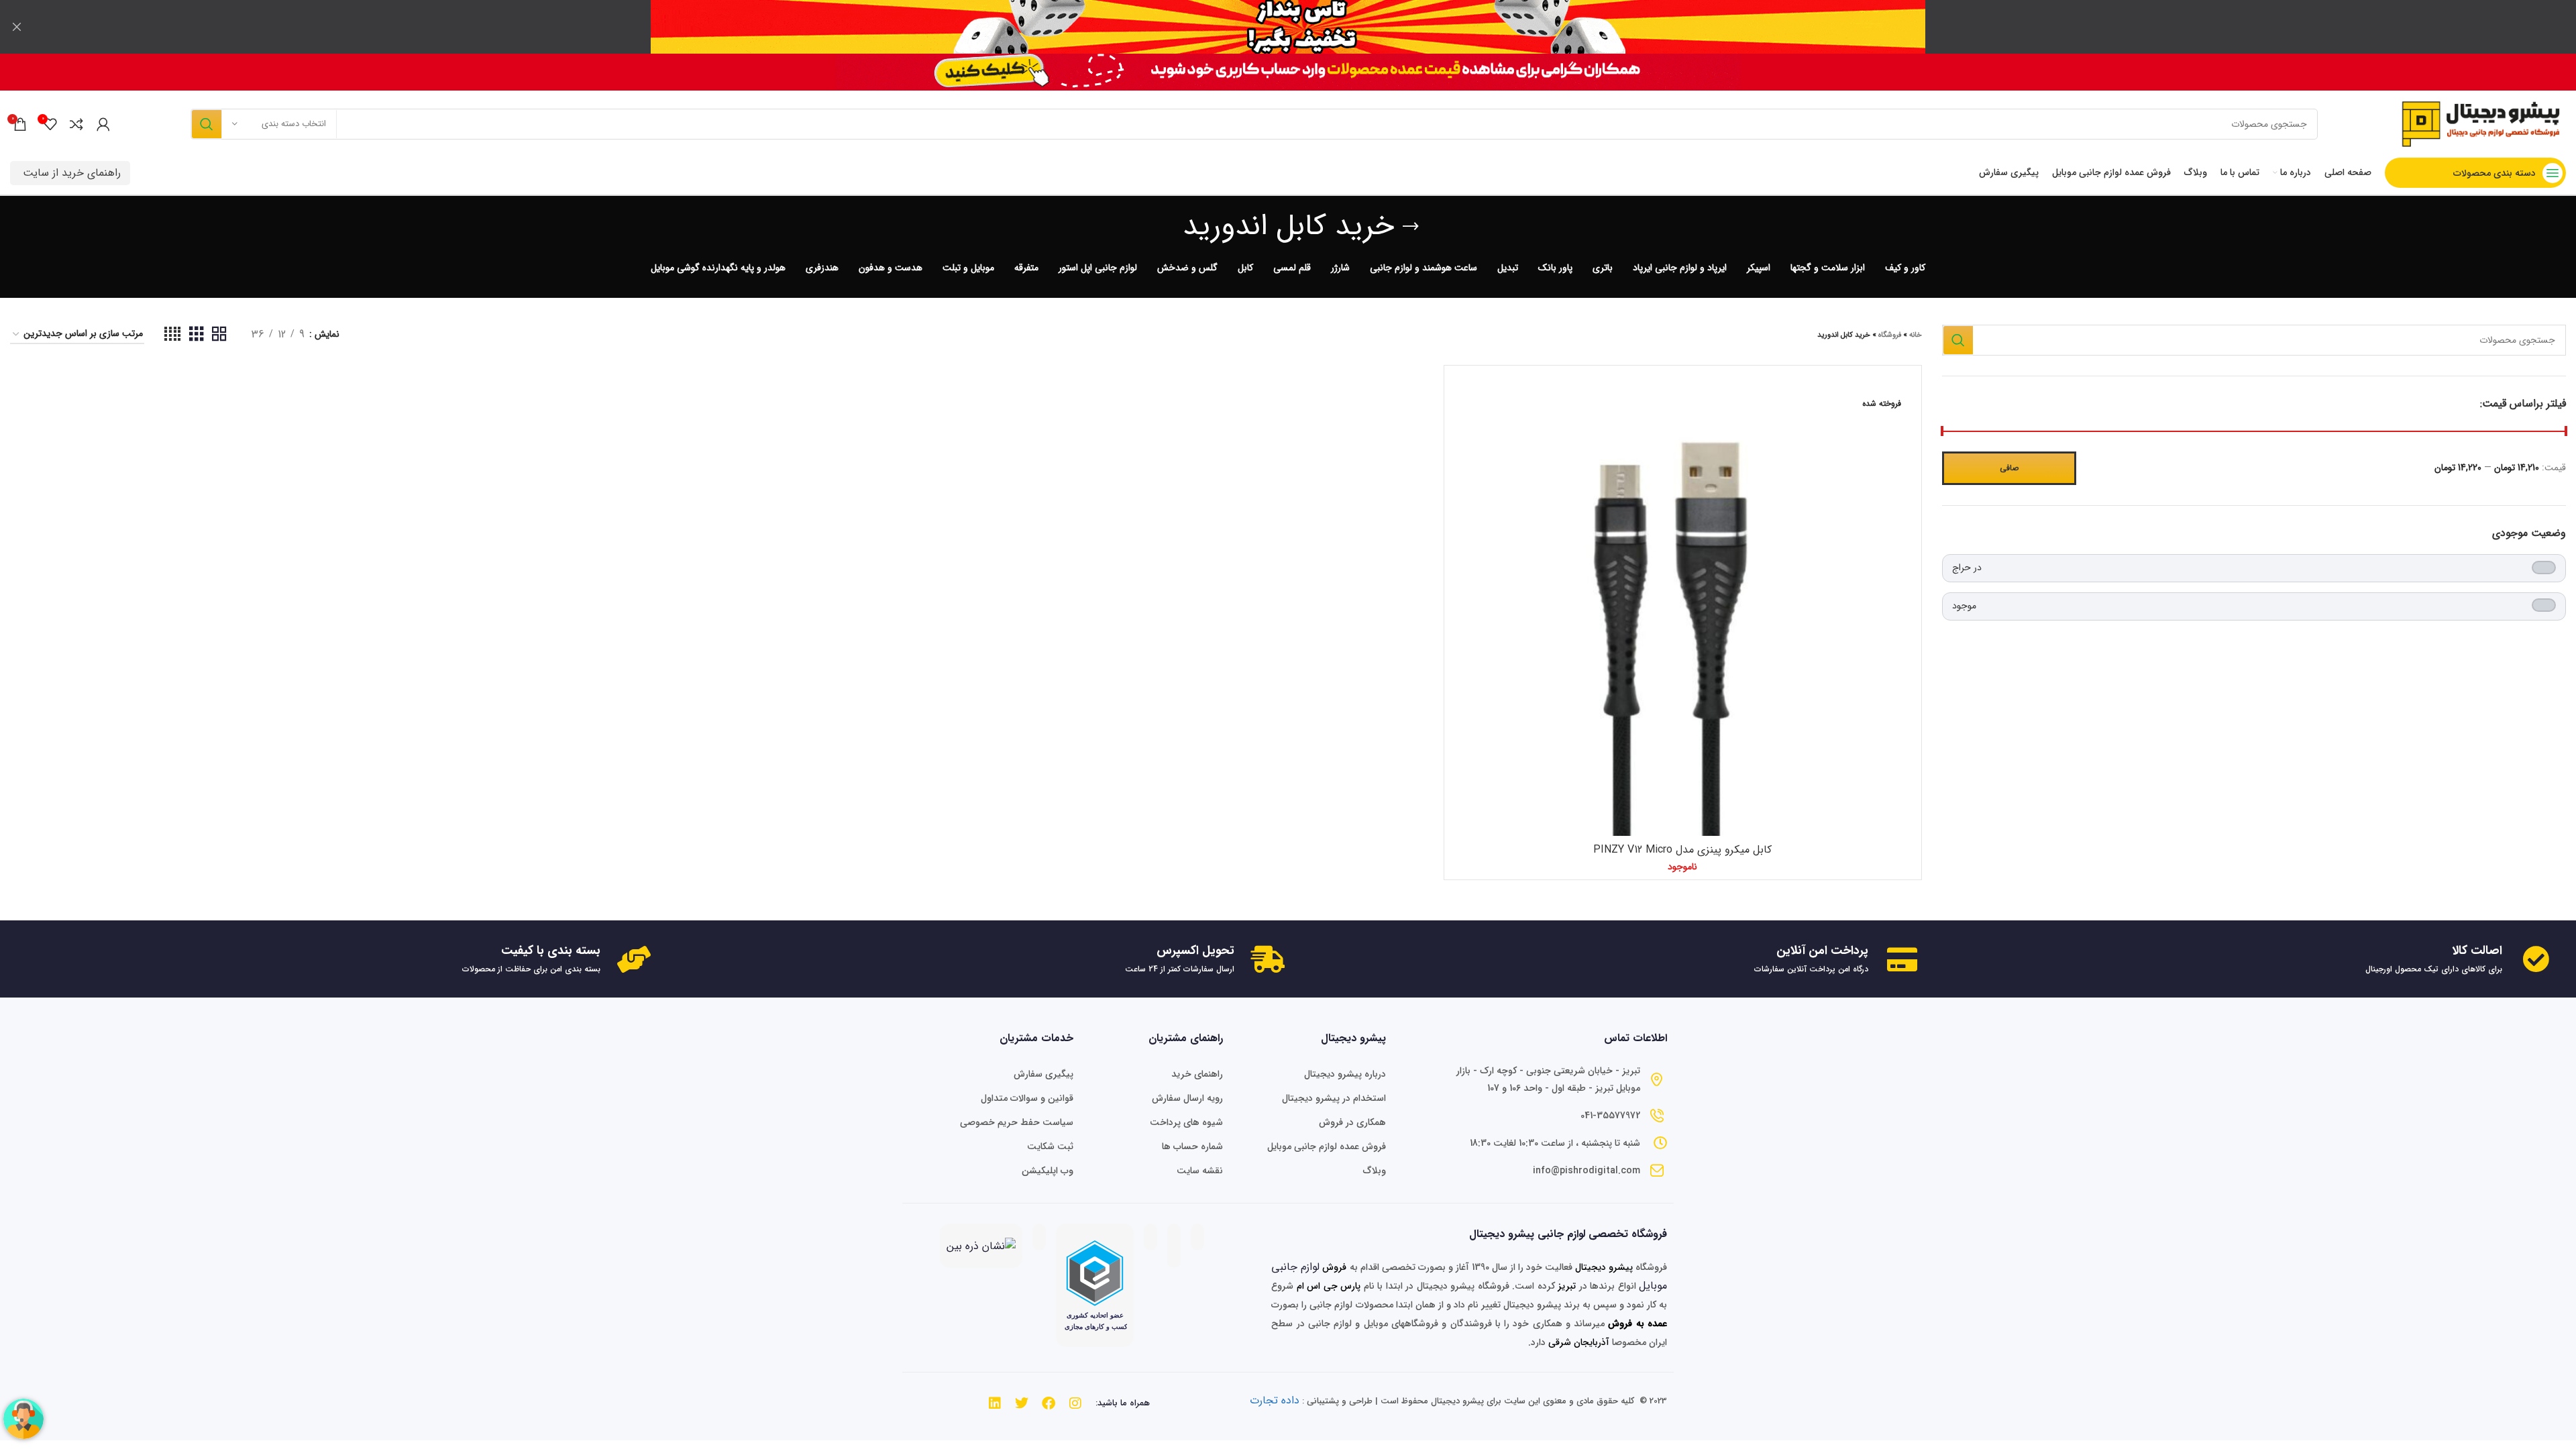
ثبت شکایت (1050, 1146)
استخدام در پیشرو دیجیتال (1334, 1098)
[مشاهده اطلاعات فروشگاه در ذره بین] (981, 1245)
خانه (1916, 335)
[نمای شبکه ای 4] (172, 335)
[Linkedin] (995, 1403)
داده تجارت (1275, 1400)
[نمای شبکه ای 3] (197, 335)
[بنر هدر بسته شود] (17, 27)
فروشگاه (1890, 335)
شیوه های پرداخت (1186, 1122)
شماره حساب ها (1192, 1146)
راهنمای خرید (1197, 1074)
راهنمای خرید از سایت (72, 173)
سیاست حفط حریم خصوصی (1017, 1122)
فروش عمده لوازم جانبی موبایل (1326, 1146)
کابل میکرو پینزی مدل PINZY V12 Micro (1682, 850)
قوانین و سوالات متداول (1027, 1098)
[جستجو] (206, 124)
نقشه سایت (1200, 1171)
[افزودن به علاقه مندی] (1461, 454)
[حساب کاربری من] (103, 124)
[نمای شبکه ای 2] (219, 335)
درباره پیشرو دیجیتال (1345, 1074)
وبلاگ (1374, 1171)
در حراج (1967, 568)
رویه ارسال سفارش (1187, 1098)
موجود (1964, 606)
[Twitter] (1022, 1403)
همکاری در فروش (1352, 1122)
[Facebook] (1049, 1403)
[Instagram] (1075, 1403)
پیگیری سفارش (1043, 1074)
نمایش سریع (1461, 424)
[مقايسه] (1461, 394)
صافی (2009, 468)
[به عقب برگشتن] (1411, 227)
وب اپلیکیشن (1048, 1171)
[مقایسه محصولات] (76, 124)
